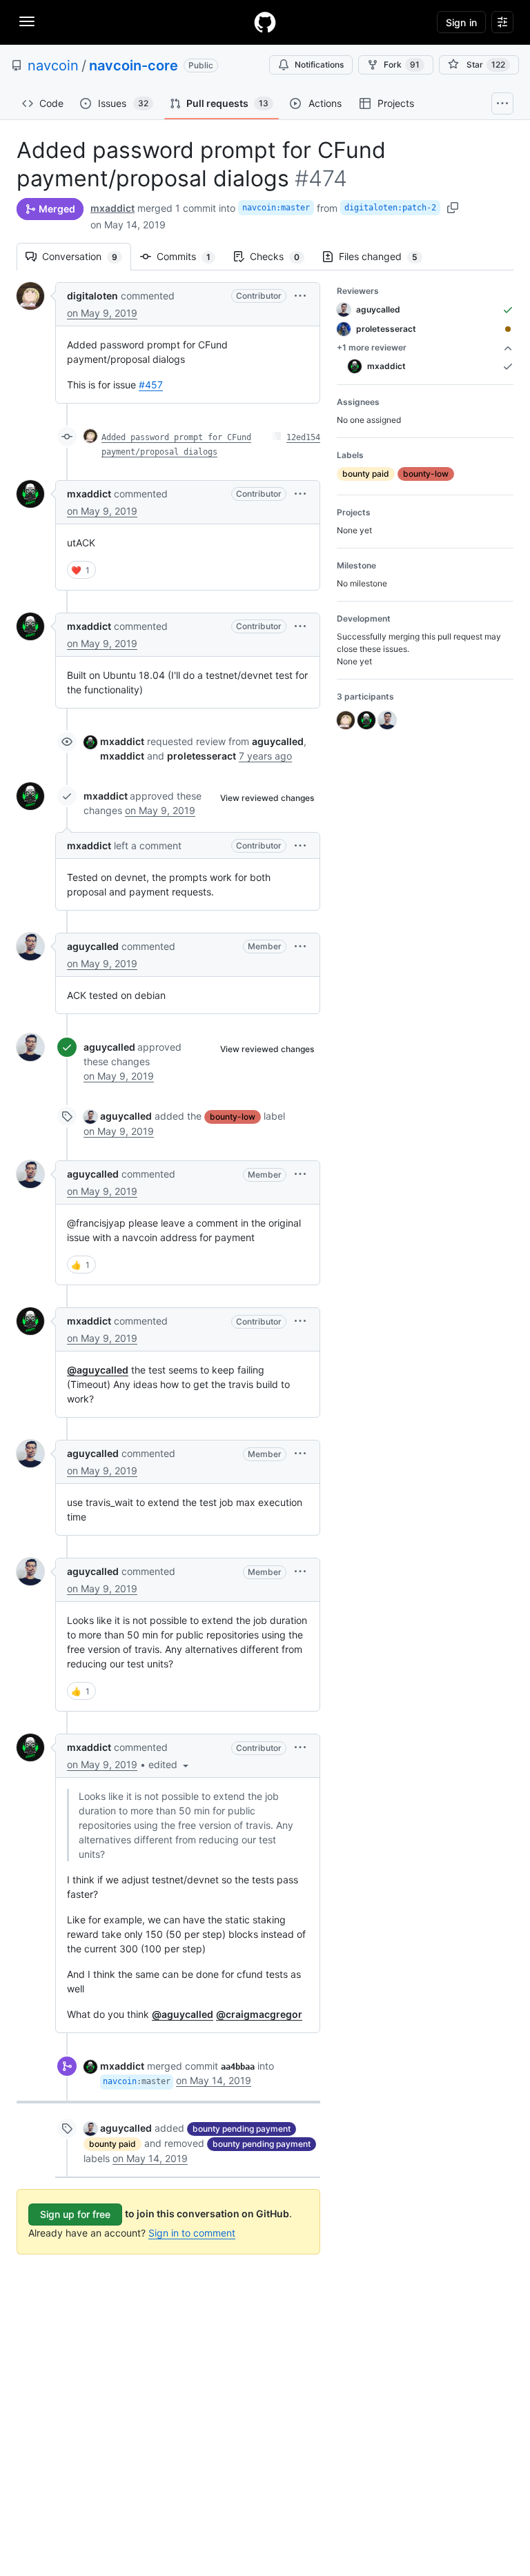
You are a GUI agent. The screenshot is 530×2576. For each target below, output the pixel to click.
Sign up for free (75, 2214)
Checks (282, 256)
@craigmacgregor (259, 2014)
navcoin (53, 66)
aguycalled (93, 946)
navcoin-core (134, 66)
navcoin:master (276, 208)
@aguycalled (98, 1370)
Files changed (385, 256)
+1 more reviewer (372, 347)
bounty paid (112, 2144)
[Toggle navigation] (27, 21)
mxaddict (112, 208)
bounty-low (233, 1117)
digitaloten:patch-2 (390, 208)
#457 (151, 385)
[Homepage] (265, 22)
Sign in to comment (192, 2233)
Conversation (87, 256)
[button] (300, 296)
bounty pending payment (242, 2129)
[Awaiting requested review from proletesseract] (508, 329)
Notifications (319, 65)
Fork (402, 65)
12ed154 (303, 437)
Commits (190, 256)
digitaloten (92, 296)
